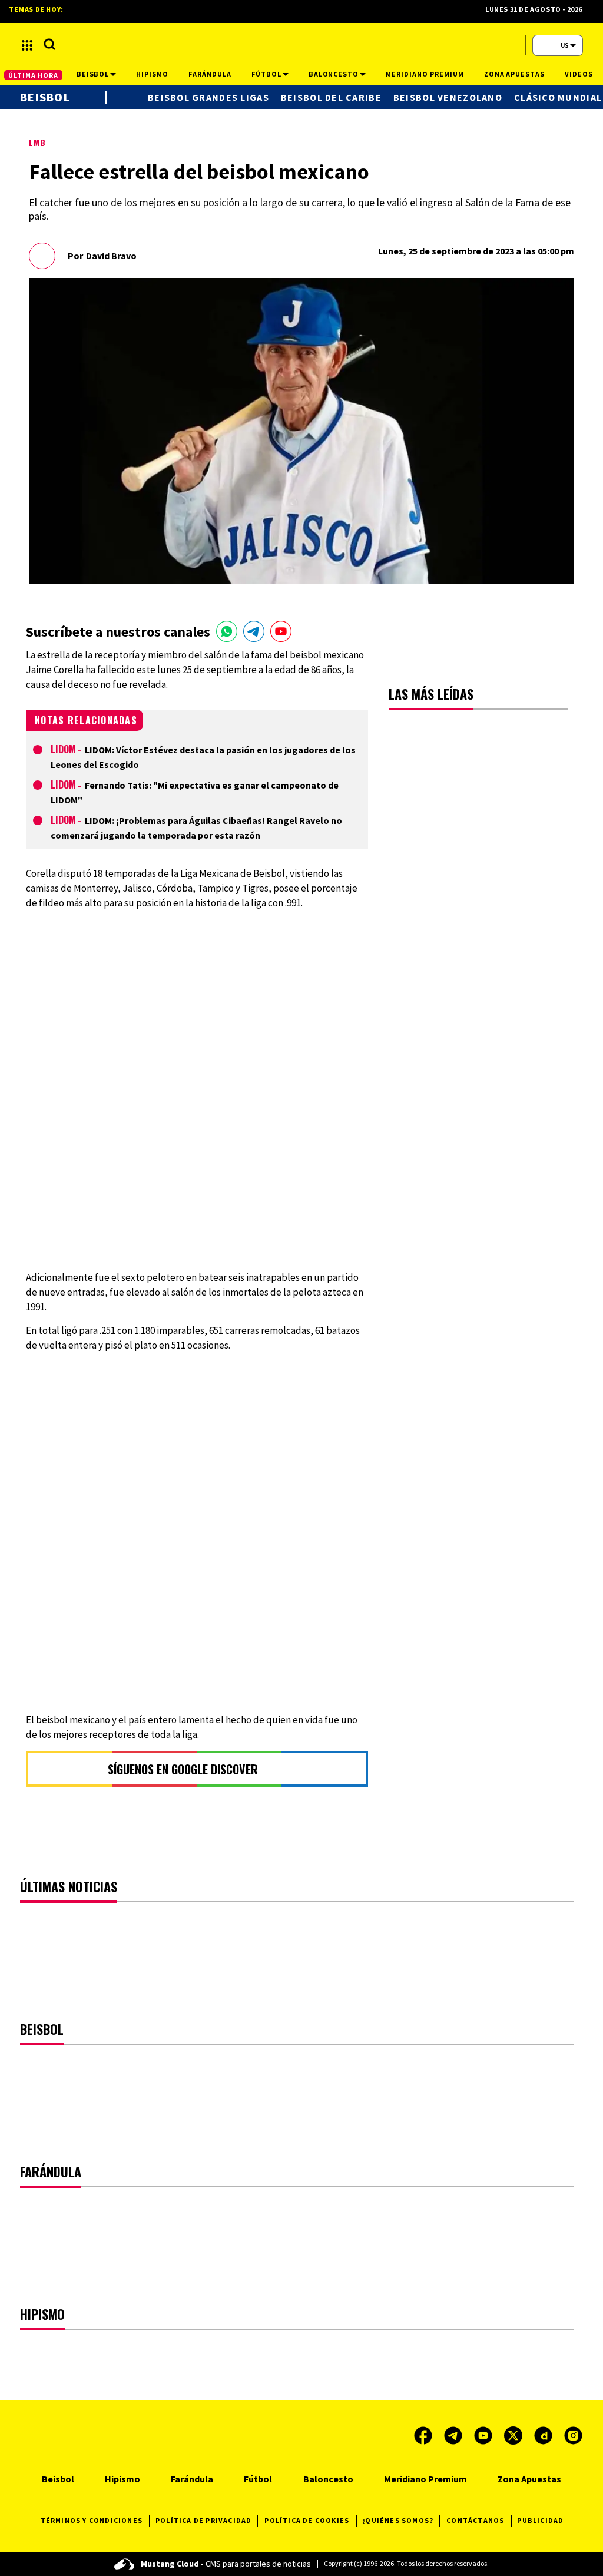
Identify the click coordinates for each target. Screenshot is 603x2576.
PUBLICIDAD (540, 2520)
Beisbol (45, 97)
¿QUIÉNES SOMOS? (398, 2520)
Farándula (192, 2479)
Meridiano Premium (425, 2479)
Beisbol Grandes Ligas (208, 97)
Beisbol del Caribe (331, 97)
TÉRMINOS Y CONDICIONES (92, 2520)
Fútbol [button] (266, 74)
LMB (37, 142)
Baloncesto (328, 2479)
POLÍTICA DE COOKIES (307, 2520)
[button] (27, 45)
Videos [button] (579, 74)
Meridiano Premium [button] (425, 74)
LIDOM (63, 749)
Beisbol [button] (93, 74)
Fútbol (258, 2479)
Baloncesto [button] (334, 74)
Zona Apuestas (529, 2479)
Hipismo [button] (152, 74)
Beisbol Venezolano (448, 97)
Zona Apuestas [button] (514, 74)
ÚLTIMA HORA (33, 75)
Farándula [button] (210, 74)
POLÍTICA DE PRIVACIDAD (203, 2520)
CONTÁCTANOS (475, 2520)
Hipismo (122, 2479)
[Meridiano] (293, 45)
